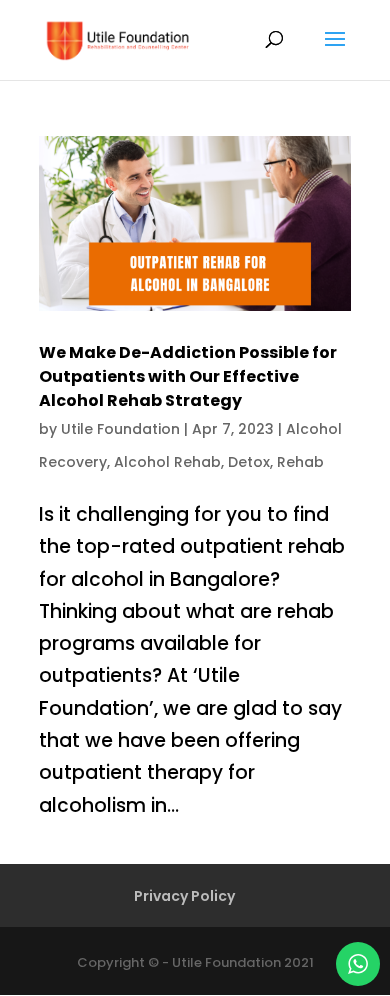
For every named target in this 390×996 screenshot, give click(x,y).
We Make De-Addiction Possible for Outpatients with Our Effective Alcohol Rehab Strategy (188, 376)
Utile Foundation (120, 429)
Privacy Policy (184, 896)
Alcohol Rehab (167, 462)
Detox (249, 462)
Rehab (300, 462)
